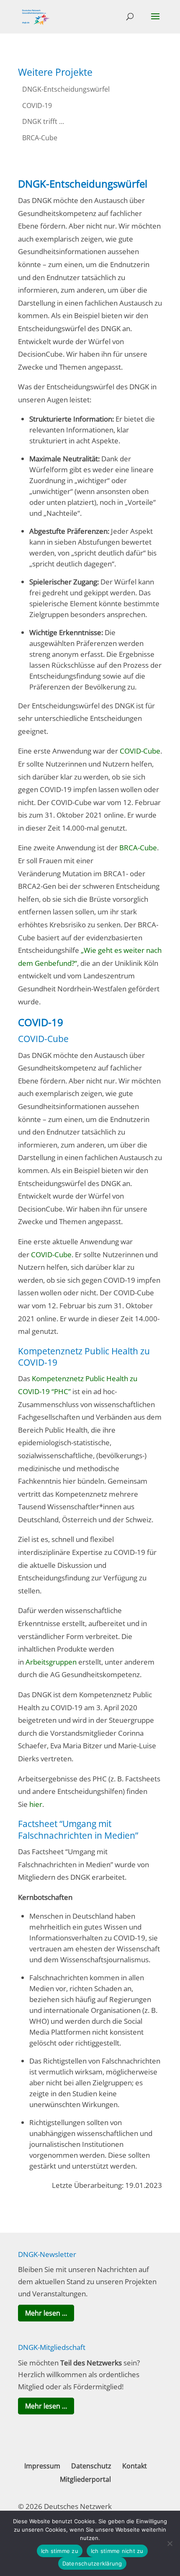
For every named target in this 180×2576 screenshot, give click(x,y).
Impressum (42, 2466)
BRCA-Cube (40, 138)
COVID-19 (37, 106)
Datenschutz (91, 2466)
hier (36, 1804)
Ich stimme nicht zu (117, 2551)
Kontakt (135, 2466)
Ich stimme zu (60, 2551)
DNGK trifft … (43, 121)
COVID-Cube (140, 751)
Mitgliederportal (85, 2479)
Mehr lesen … (46, 2313)
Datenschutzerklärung (92, 2563)
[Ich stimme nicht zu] (170, 2543)
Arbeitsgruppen (51, 1662)
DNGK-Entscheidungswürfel (66, 89)
